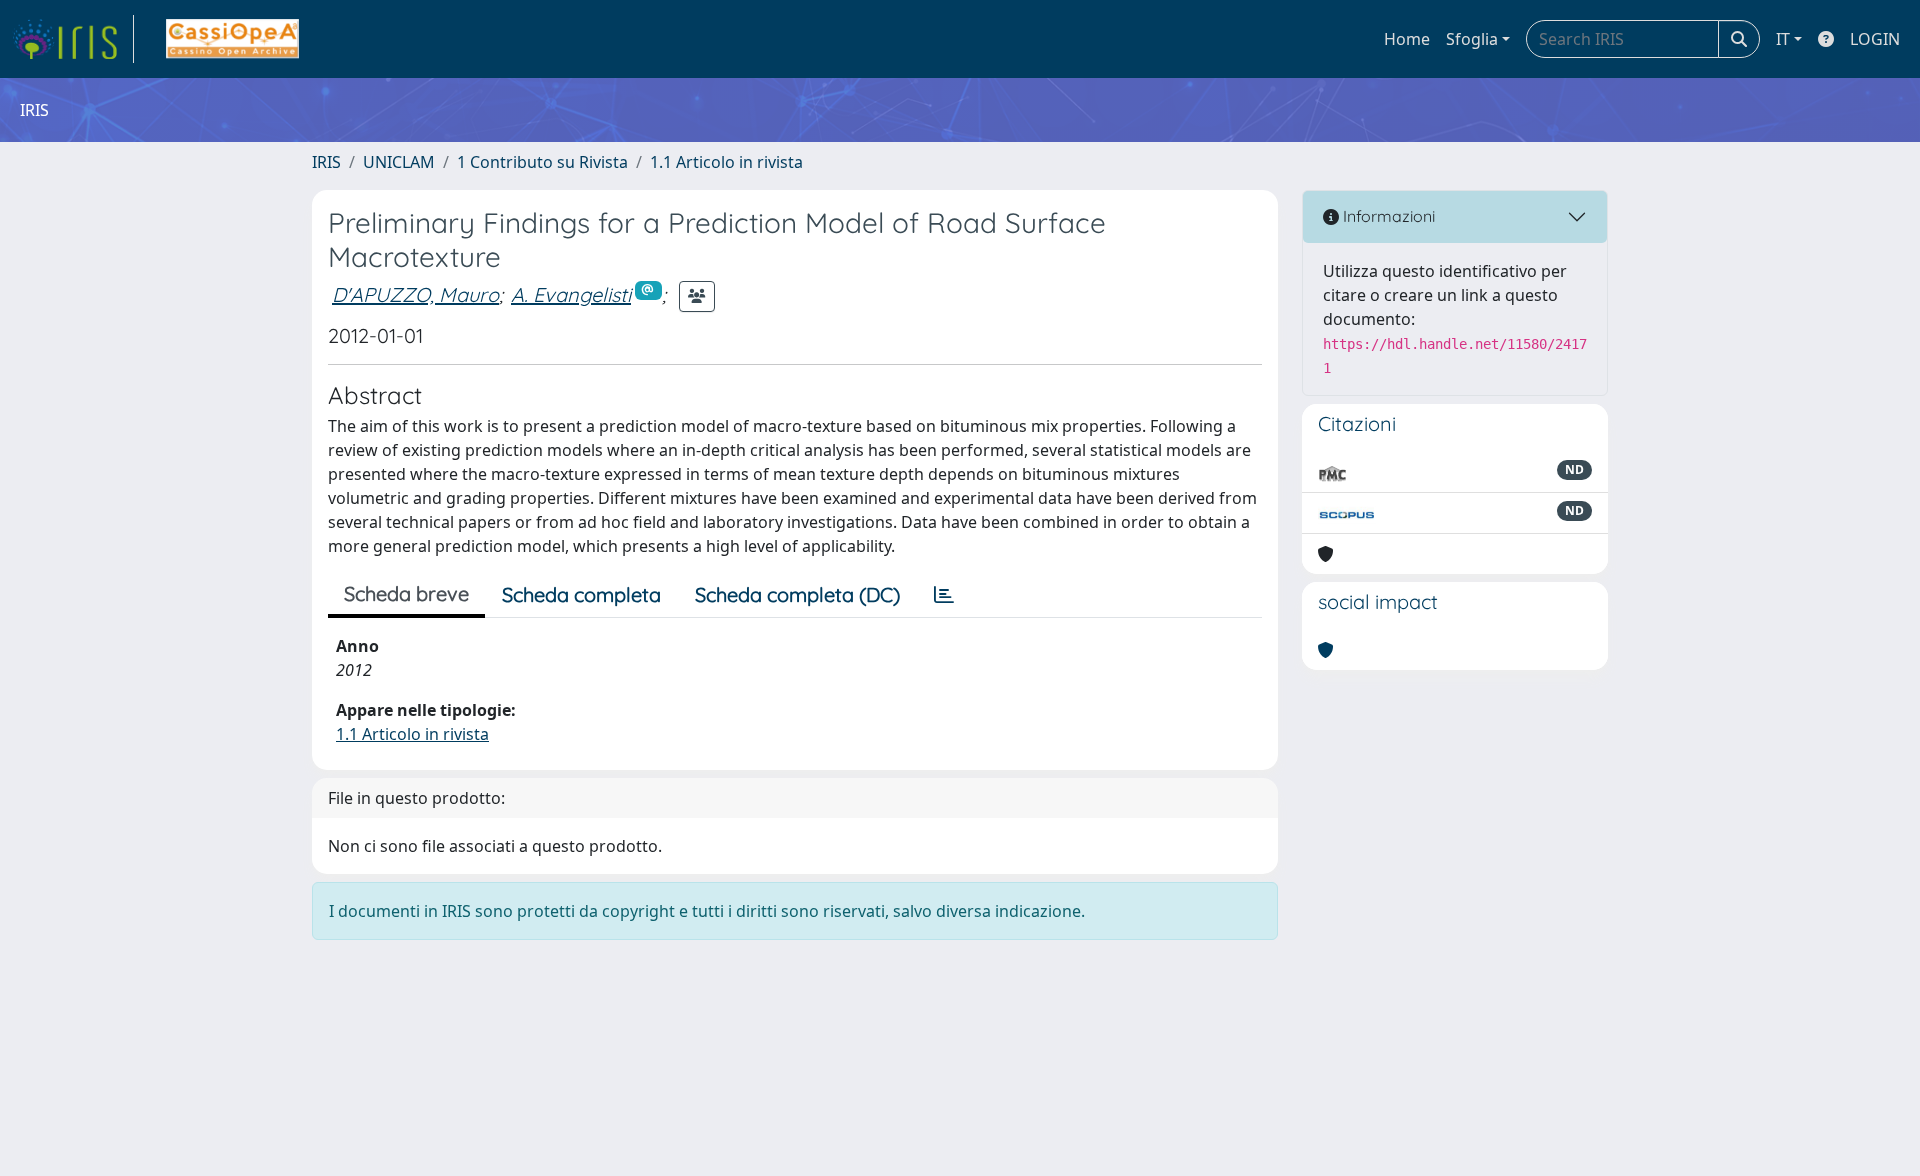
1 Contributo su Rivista (542, 162)
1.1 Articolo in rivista (726, 162)
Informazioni (1387, 216)
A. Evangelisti (571, 294)
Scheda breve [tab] (406, 593)
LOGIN (1875, 39)
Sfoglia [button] (1472, 39)
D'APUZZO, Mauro (415, 294)
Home (1407, 39)
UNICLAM (399, 162)
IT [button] (1783, 39)
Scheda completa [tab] (581, 594)
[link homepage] (73, 39)
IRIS (326, 162)
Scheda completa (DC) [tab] (797, 594)
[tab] (944, 595)
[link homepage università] (232, 39)
